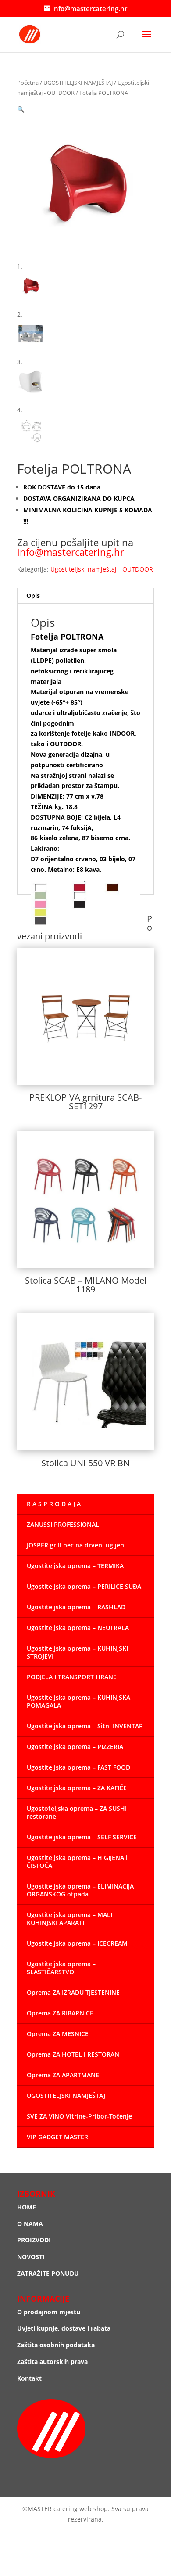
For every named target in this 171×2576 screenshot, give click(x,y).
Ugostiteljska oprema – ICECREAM (77, 1943)
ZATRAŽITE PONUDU (48, 2273)
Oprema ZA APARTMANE (63, 2075)
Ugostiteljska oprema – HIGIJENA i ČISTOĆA (77, 1862)
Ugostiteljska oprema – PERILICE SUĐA (84, 1586)
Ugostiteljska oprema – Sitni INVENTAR (85, 1726)
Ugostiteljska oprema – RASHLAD (76, 1607)
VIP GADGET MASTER (57, 2137)
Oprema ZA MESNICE (58, 2034)
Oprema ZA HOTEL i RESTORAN (73, 2054)
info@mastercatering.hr (71, 552)
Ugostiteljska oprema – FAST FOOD (78, 1767)
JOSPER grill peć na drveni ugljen (75, 1545)
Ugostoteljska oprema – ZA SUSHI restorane (77, 1812)
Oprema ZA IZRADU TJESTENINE (73, 1992)
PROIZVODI (34, 2240)
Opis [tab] (33, 595)
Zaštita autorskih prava (52, 2362)
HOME (27, 2207)
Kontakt (29, 2378)
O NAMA (30, 2224)
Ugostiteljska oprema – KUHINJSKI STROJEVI (77, 1652)
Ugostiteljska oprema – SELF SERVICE (82, 1837)
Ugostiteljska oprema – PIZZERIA (75, 1747)
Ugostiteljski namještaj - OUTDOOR (102, 569)
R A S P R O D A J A (54, 1504)
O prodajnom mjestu (49, 2312)
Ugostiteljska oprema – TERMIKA (75, 1566)
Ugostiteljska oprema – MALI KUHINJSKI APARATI (69, 1919)
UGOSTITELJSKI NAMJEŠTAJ (78, 83)
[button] (21, 109)
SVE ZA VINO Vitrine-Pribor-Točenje (79, 2116)
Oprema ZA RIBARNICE (60, 2013)
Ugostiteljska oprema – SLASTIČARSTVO (61, 1968)
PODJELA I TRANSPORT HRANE (72, 1677)
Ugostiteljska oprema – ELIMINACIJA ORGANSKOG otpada (80, 1890)
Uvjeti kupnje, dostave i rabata (64, 2328)
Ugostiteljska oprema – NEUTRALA (78, 1628)
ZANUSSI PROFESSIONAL (63, 1524)
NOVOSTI (31, 2257)
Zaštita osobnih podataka (56, 2345)
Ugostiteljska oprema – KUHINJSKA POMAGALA (78, 1701)
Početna (28, 83)
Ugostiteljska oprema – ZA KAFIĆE (77, 1788)
